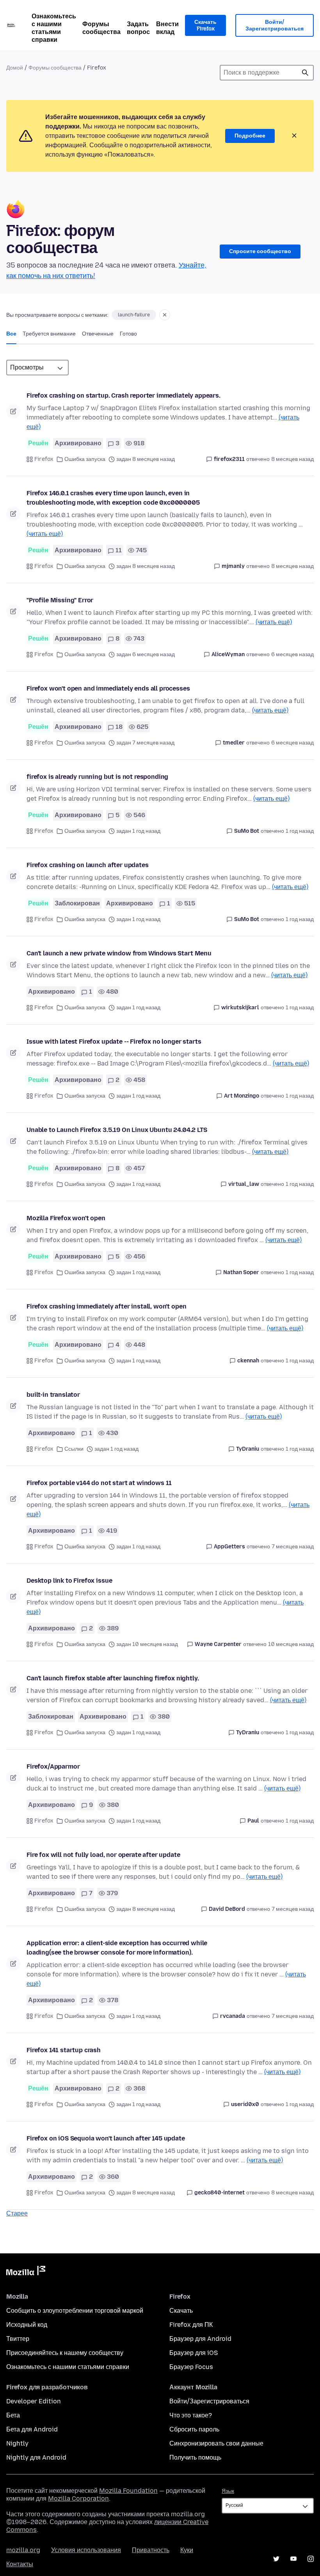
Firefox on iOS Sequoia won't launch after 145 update (106, 2138)
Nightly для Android (36, 2457)
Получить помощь (195, 2457)
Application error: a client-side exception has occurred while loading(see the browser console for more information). (117, 1948)
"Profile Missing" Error (60, 600)
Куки (187, 2550)
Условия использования (86, 2550)
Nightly (17, 2443)
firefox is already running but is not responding (97, 777)
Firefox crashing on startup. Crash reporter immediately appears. (124, 395)
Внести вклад (167, 28)
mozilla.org (23, 2550)
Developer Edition (34, 2401)
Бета (13, 2415)
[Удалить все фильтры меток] (165, 315)
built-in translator (53, 1395)
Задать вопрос (138, 28)
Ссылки (74, 1449)
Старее (17, 2213)
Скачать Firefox (205, 26)
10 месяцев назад (291, 1644)
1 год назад (300, 831)
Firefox (44, 459)
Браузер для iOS (194, 2353)
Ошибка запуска (85, 459)
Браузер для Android (200, 2339)
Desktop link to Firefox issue (69, 1581)
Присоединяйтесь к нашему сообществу (65, 2353)
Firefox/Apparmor (53, 1766)
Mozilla (26, 2272)
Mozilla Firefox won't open (66, 1218)
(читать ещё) (45, 534)
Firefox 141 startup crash (64, 2050)
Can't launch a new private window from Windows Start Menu (119, 953)
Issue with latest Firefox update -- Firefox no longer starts (114, 1042)
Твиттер (18, 2339)
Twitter (276, 2559)
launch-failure (134, 315)
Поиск (305, 73)
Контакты (20, 2564)
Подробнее (250, 136)
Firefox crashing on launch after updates (88, 865)
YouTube (293, 2559)
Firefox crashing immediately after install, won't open (106, 1306)
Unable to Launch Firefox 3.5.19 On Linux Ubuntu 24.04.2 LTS (117, 1130)
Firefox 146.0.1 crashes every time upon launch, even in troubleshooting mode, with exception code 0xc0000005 (113, 498)
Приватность (151, 2550)
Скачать (181, 2311)
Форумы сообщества (101, 28)
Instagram (311, 2559)
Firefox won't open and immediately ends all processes (108, 688)
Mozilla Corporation (78, 2498)
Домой (15, 68)
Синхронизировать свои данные (216, 2443)
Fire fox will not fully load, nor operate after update (103, 1855)
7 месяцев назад (293, 1547)
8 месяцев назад (292, 459)
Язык (228, 2491)
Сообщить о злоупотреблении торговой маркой (75, 2311)
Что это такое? (191, 2415)
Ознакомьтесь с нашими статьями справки (54, 28)
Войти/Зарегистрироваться (275, 26)
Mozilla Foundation (128, 2491)
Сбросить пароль (194, 2429)
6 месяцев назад (292, 654)
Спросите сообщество (260, 251)
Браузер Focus (191, 2367)
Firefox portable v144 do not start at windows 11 (99, 1483)
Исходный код (27, 2325)
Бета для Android (32, 2429)
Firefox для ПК (191, 2325)
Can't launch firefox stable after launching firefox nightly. (113, 1678)
